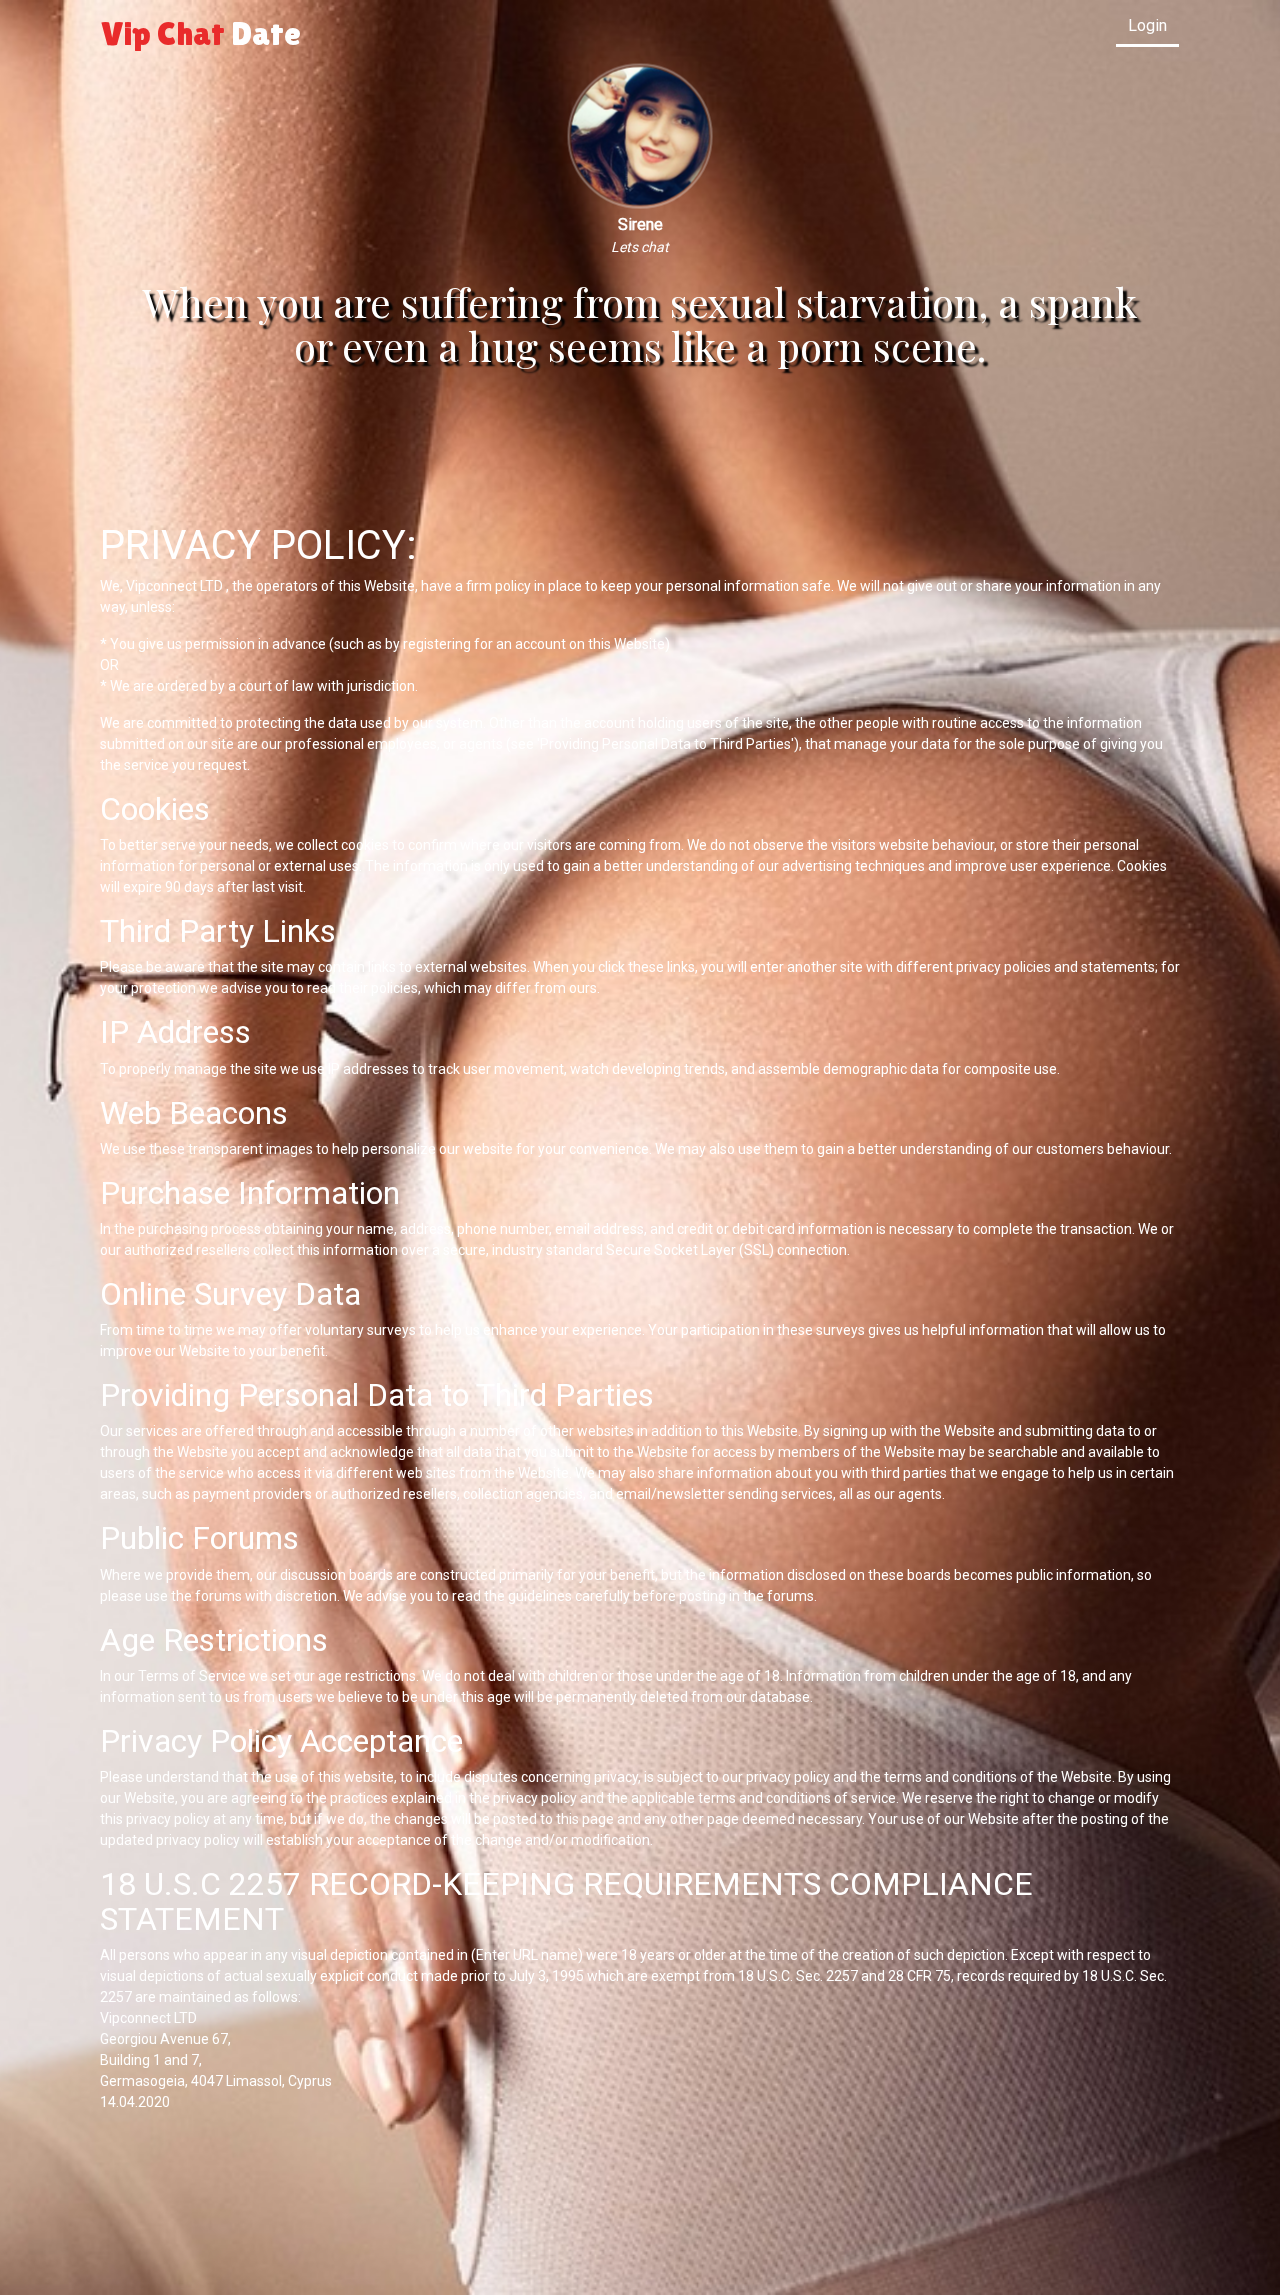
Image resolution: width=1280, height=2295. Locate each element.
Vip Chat (201, 33)
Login (1147, 25)
